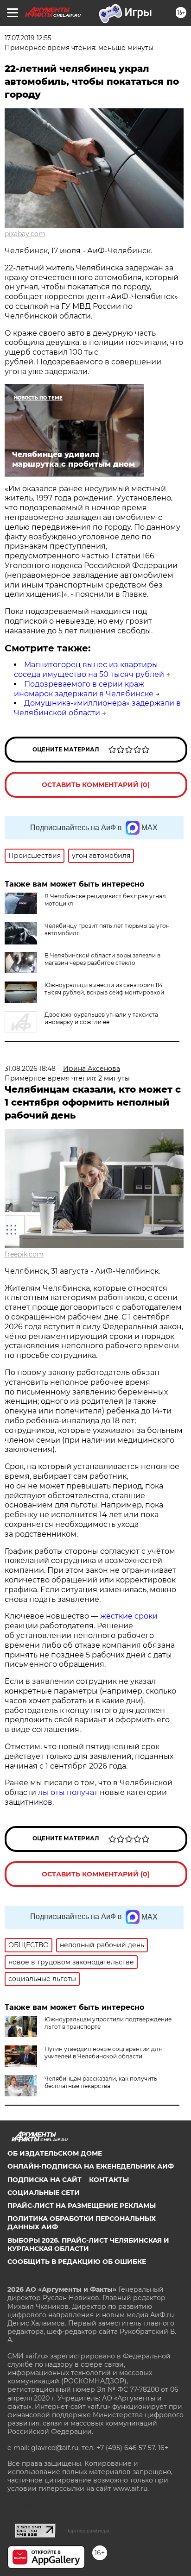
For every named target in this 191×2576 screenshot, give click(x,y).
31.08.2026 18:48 (30, 1069)
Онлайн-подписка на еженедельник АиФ (91, 2166)
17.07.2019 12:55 (28, 38)
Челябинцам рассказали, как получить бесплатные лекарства (101, 2082)
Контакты (109, 2180)
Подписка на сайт (45, 2180)
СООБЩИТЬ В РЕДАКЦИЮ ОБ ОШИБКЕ (77, 2262)
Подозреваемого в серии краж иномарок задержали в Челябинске (84, 689)
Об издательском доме (55, 2153)
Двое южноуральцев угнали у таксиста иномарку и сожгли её (101, 1018)
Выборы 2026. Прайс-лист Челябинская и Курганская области (88, 2245)
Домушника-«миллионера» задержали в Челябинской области (97, 708)
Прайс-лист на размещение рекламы (82, 2206)
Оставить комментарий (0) (96, 785)
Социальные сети (44, 2193)
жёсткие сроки (129, 1616)
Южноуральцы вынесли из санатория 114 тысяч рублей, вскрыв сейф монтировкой (104, 989)
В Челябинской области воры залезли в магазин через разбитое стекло (102, 959)
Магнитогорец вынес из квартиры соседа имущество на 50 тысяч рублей (89, 669)
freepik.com (24, 1254)
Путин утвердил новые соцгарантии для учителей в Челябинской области (103, 2053)
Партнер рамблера (87, 2531)
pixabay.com (25, 234)
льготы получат (68, 1792)
